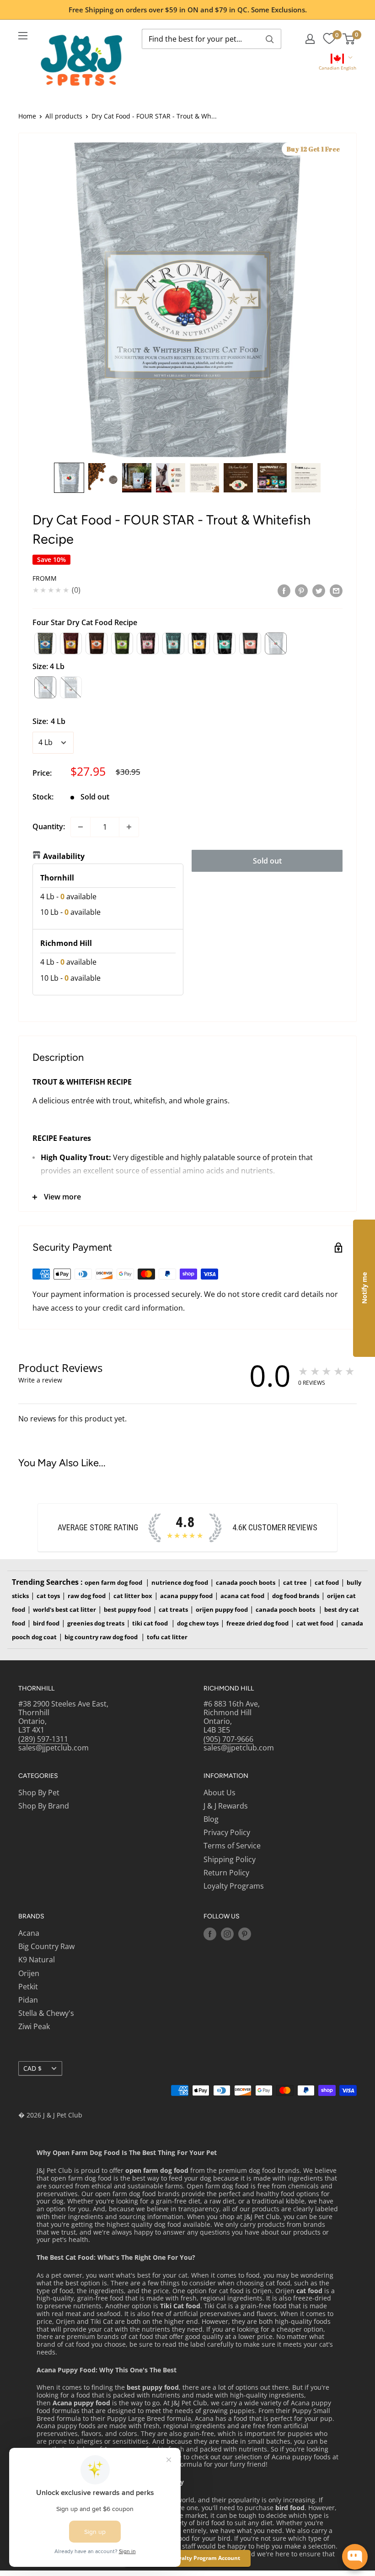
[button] (337, 63)
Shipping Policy (230, 1859)
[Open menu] (23, 36)
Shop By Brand (44, 1806)
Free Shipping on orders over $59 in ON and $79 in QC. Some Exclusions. (188, 10)
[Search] (270, 39)
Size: (49, 721)
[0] (329, 39)
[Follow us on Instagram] (227, 1934)
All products (64, 116)
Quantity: (49, 826)
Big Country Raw (46, 1946)
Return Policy (226, 1873)
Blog (211, 1819)
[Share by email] (336, 590)
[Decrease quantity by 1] (80, 827)
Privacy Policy (227, 1832)
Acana (29, 1933)
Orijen (29, 1973)
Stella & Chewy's (46, 2013)
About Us (220, 1793)
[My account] (310, 39)
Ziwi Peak (34, 2026)
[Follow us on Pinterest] (245, 1934)
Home (27, 116)
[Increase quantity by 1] (129, 827)
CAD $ (32, 2068)
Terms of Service (232, 1846)
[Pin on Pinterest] (301, 590)
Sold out (267, 861)
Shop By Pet (39, 1793)
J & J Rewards (226, 1806)
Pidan (28, 2000)
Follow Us (222, 1916)
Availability (64, 856)
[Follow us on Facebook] (210, 1934)
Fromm (45, 578)
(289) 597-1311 (43, 1739)
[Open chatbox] (355, 2557)
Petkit (28, 1987)
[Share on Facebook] (284, 590)
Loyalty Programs (234, 1886)
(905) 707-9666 (228, 1739)
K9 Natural (37, 1960)
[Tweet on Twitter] (319, 590)
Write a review (40, 1380)
